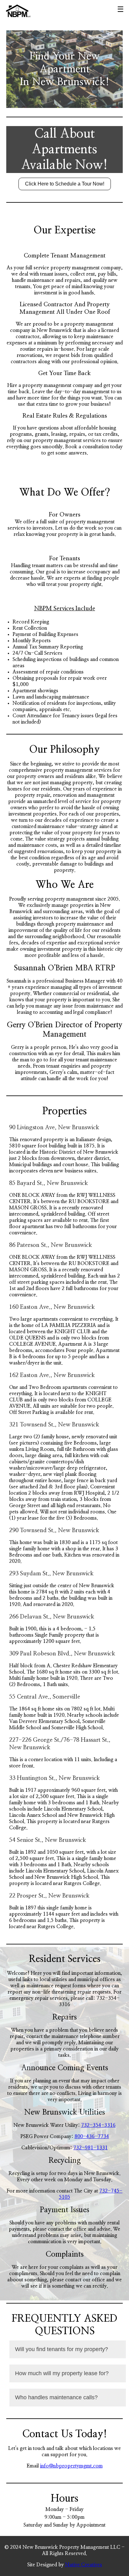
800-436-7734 (92, 2137)
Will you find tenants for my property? (62, 2349)
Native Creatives (84, 2565)
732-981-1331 (90, 2148)
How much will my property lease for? (62, 2373)
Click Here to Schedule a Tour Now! (65, 184)
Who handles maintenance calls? (56, 2397)
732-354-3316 (98, 2125)
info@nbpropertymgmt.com (71, 2466)
